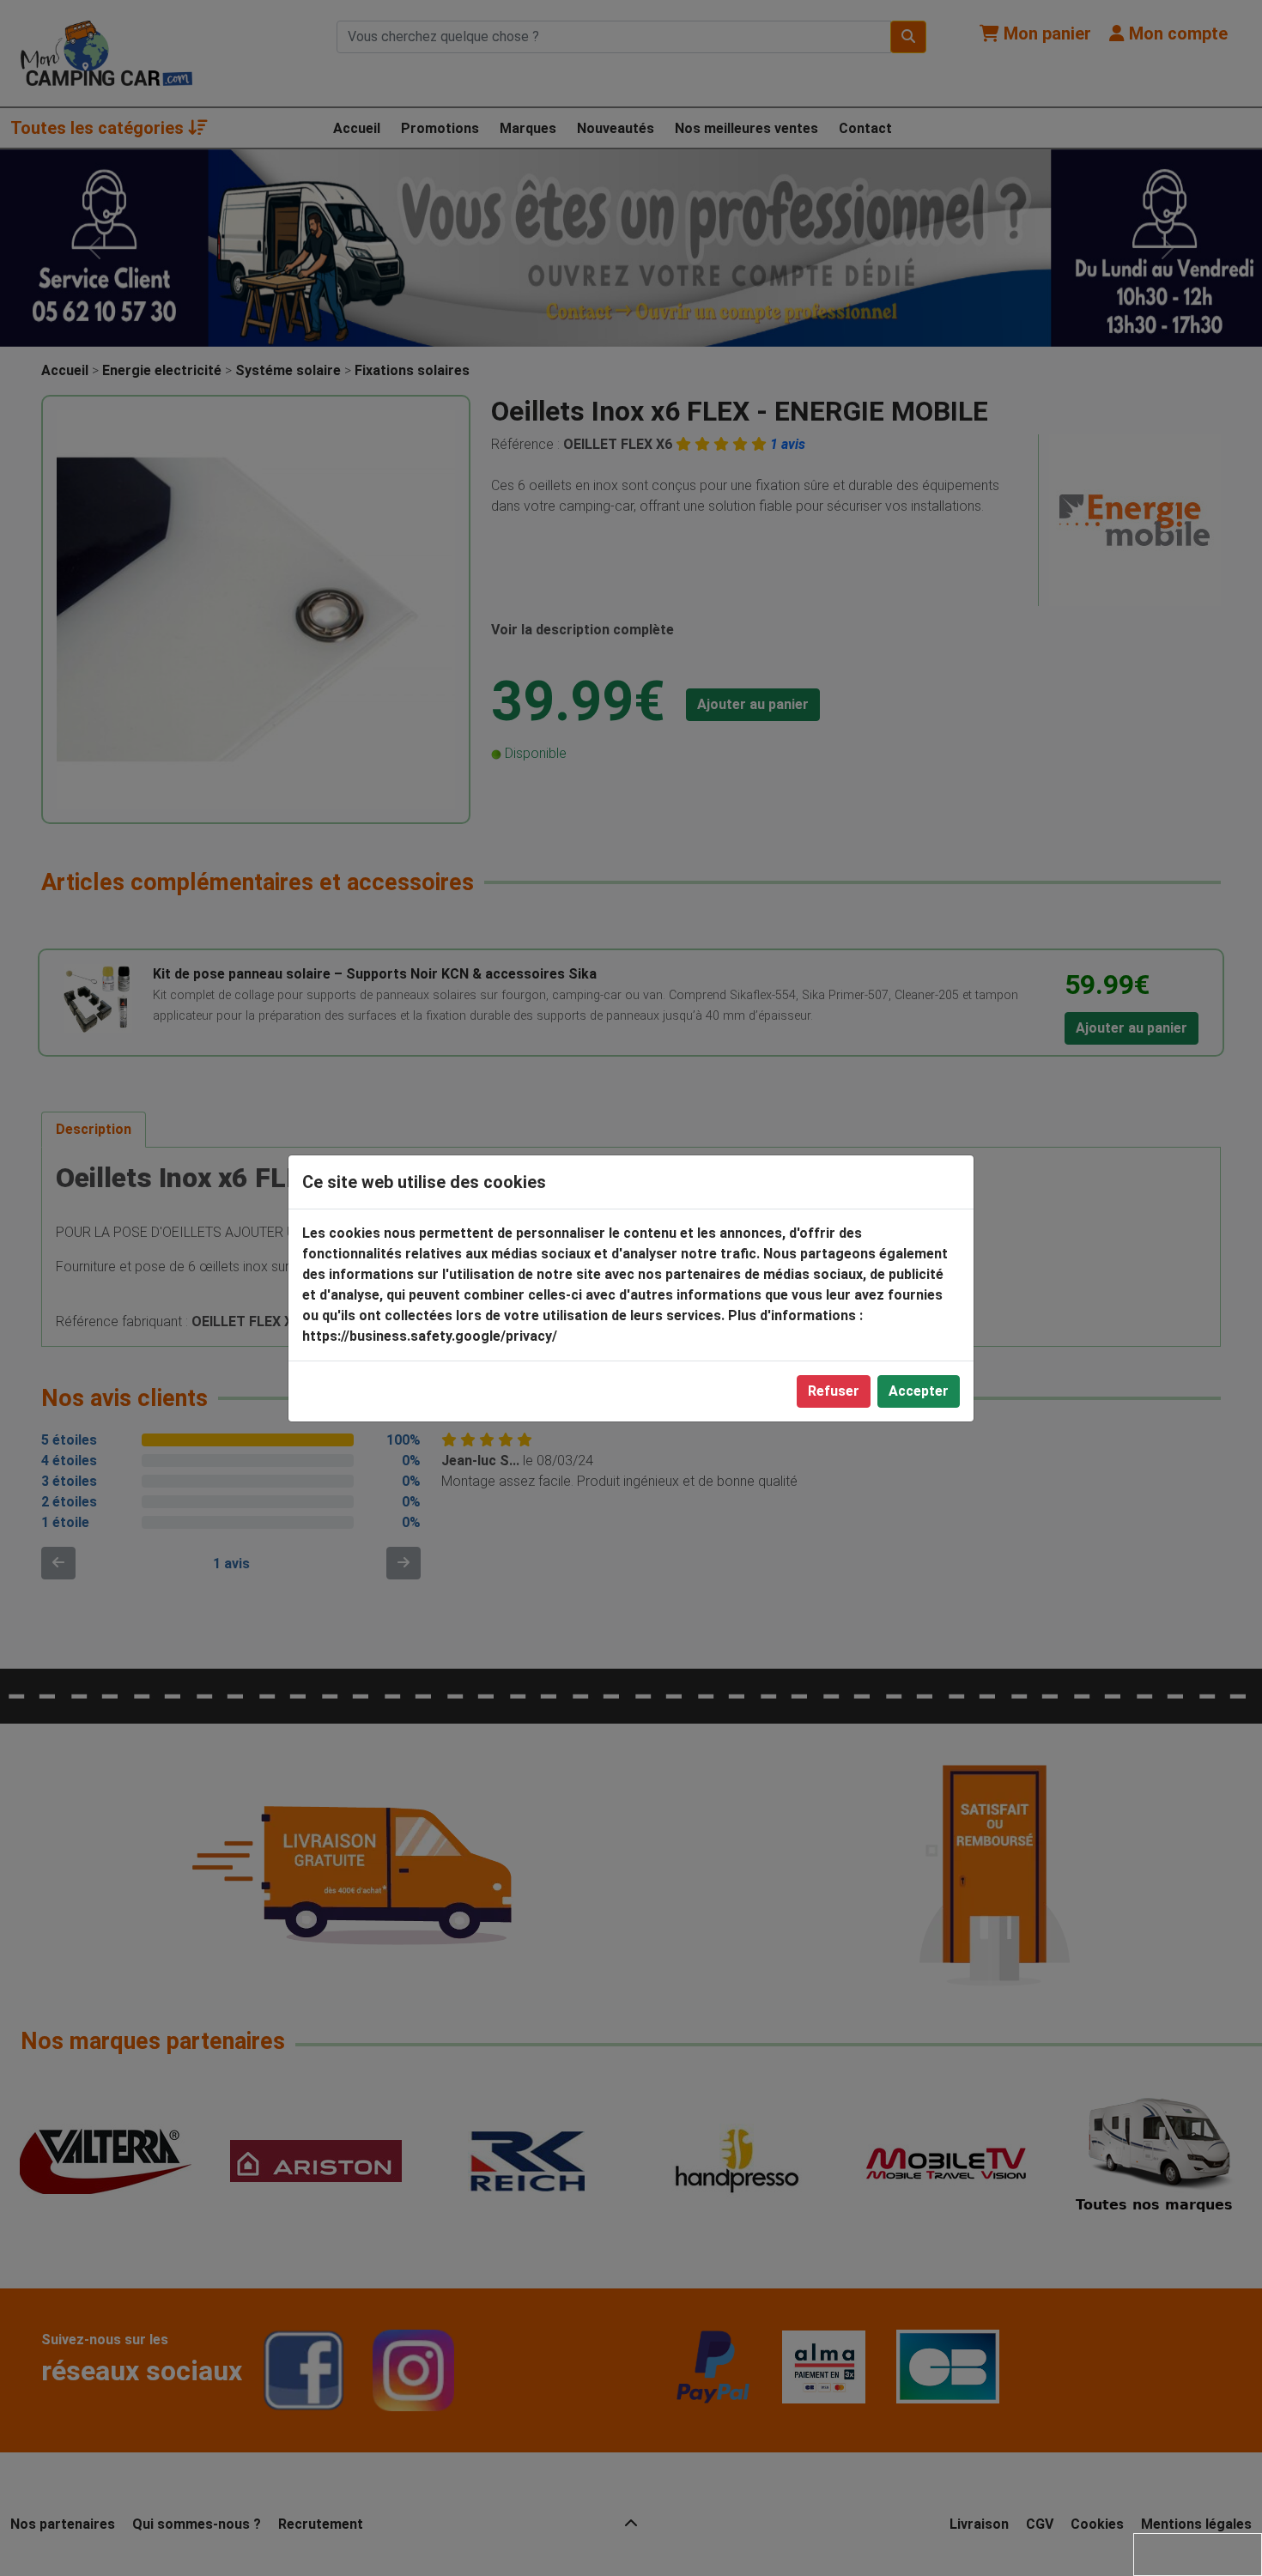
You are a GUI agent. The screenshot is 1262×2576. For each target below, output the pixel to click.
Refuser (834, 1391)
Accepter (919, 1391)
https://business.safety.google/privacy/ (430, 1336)
